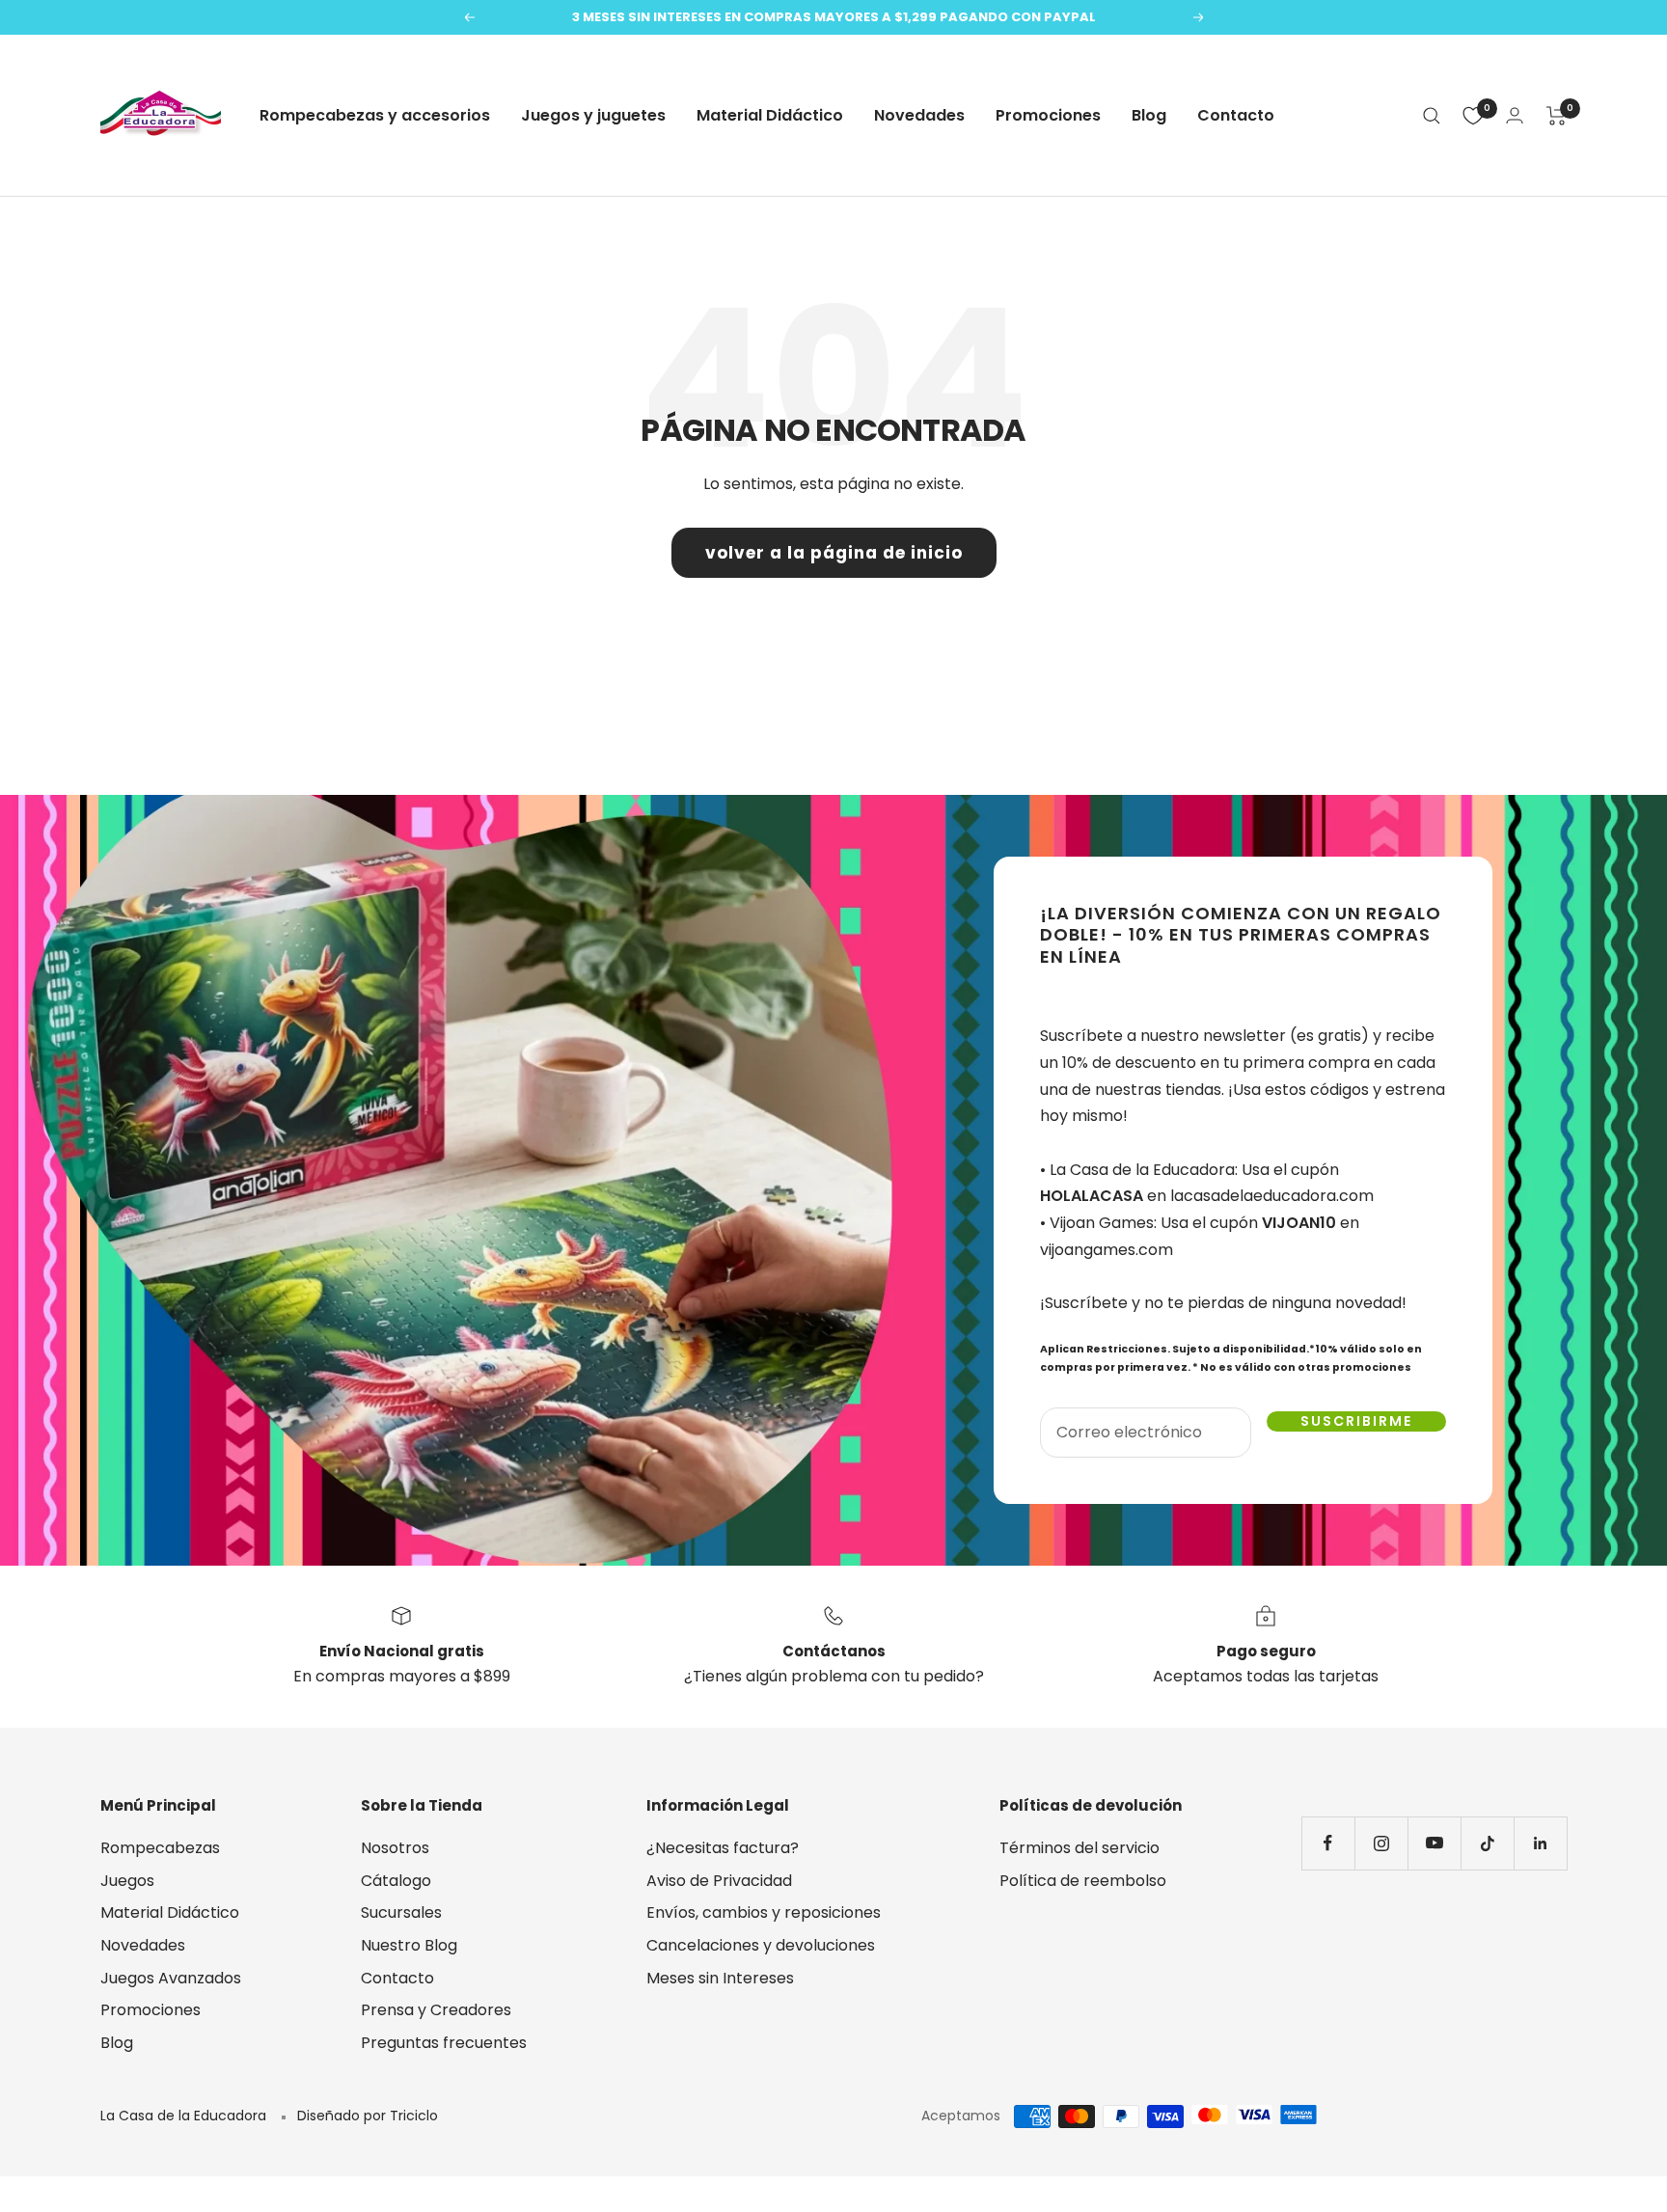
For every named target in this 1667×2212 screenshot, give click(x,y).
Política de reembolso (1083, 1881)
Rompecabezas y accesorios (375, 115)
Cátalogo (396, 1881)
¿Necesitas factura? (723, 1848)
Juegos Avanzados (171, 1978)
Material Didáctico (770, 115)
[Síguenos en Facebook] (1328, 1843)
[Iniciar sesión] (1515, 115)
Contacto (1236, 115)
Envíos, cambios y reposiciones (764, 1912)
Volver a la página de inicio (834, 553)
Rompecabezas (160, 1848)
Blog (1149, 115)
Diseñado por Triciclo (368, 2116)
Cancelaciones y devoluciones (761, 1945)
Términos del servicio (1079, 1848)
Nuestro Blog (409, 1945)
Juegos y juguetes (593, 115)
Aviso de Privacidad (719, 1881)
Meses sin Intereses (720, 1978)
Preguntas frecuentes (444, 2043)
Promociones (1048, 115)
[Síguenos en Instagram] (1381, 1843)
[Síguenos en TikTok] (1487, 1843)
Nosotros (395, 1848)
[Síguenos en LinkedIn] (1540, 1843)
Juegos (127, 1881)
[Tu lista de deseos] (1473, 116)
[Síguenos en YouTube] (1434, 1843)
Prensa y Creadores (436, 2010)
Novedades (919, 115)
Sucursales (401, 1912)
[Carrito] (1557, 116)
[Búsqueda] (1432, 116)
